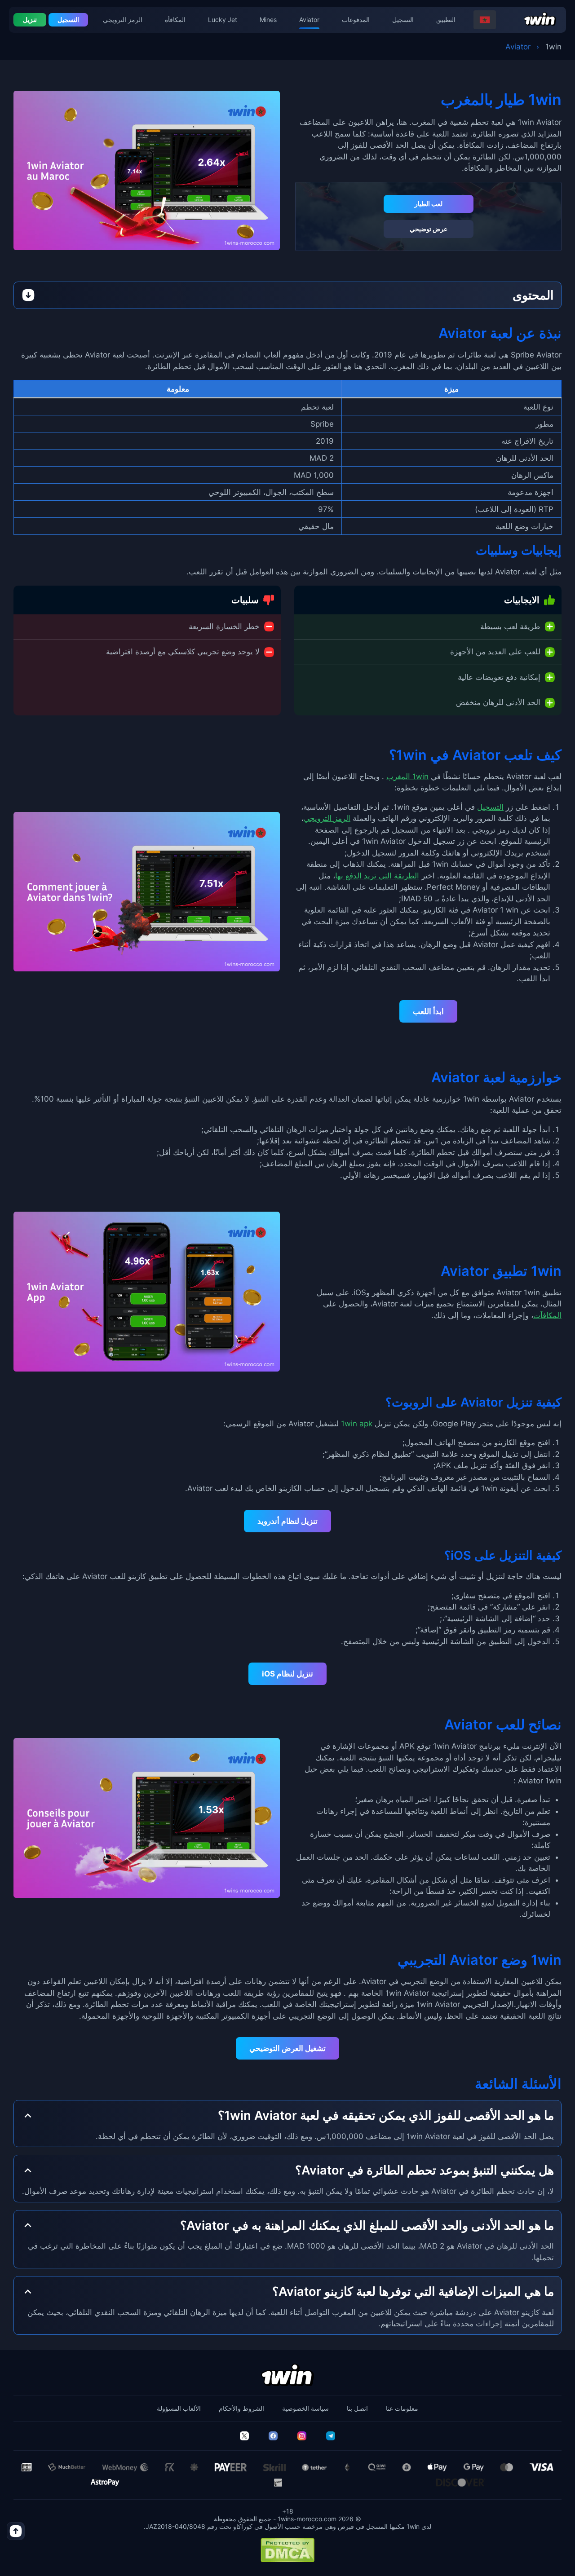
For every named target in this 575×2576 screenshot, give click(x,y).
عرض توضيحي (429, 229)
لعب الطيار (429, 204)
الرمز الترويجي (123, 20)
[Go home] (540, 20)
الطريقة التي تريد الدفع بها (377, 876)
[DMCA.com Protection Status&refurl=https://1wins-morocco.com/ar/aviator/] (287, 2550)
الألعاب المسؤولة (179, 2408)
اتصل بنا (357, 2408)
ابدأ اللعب (428, 1011)
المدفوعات (356, 20)
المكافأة (175, 20)
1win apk (357, 1424)
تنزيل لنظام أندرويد (287, 1521)
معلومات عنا (402, 2408)
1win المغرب (407, 776)
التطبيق (446, 20)
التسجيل (403, 20)
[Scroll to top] (16, 2531)
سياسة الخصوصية (305, 2408)
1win (553, 47)
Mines (268, 20)
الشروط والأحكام (241, 2408)
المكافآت (547, 1315)
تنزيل (30, 20)
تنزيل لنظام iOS (287, 1674)
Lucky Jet (223, 20)
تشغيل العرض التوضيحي (287, 2048)
